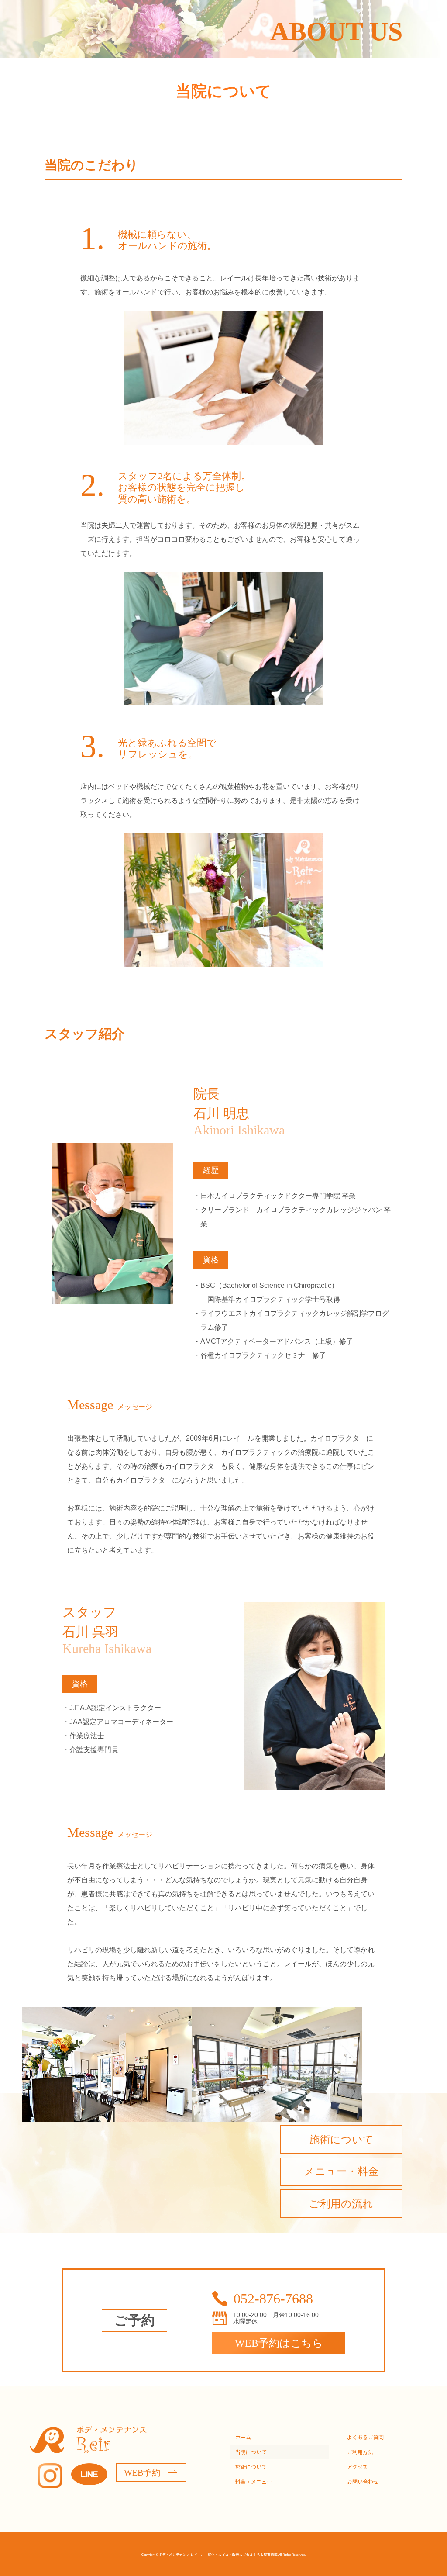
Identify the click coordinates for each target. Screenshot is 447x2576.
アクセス (357, 2467)
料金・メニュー (254, 2481)
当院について (251, 2452)
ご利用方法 (360, 2452)
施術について (251, 2467)
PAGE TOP (421, 2472)
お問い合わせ (363, 2481)
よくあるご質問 (365, 2437)
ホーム (243, 2437)
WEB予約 (142, 2472)
